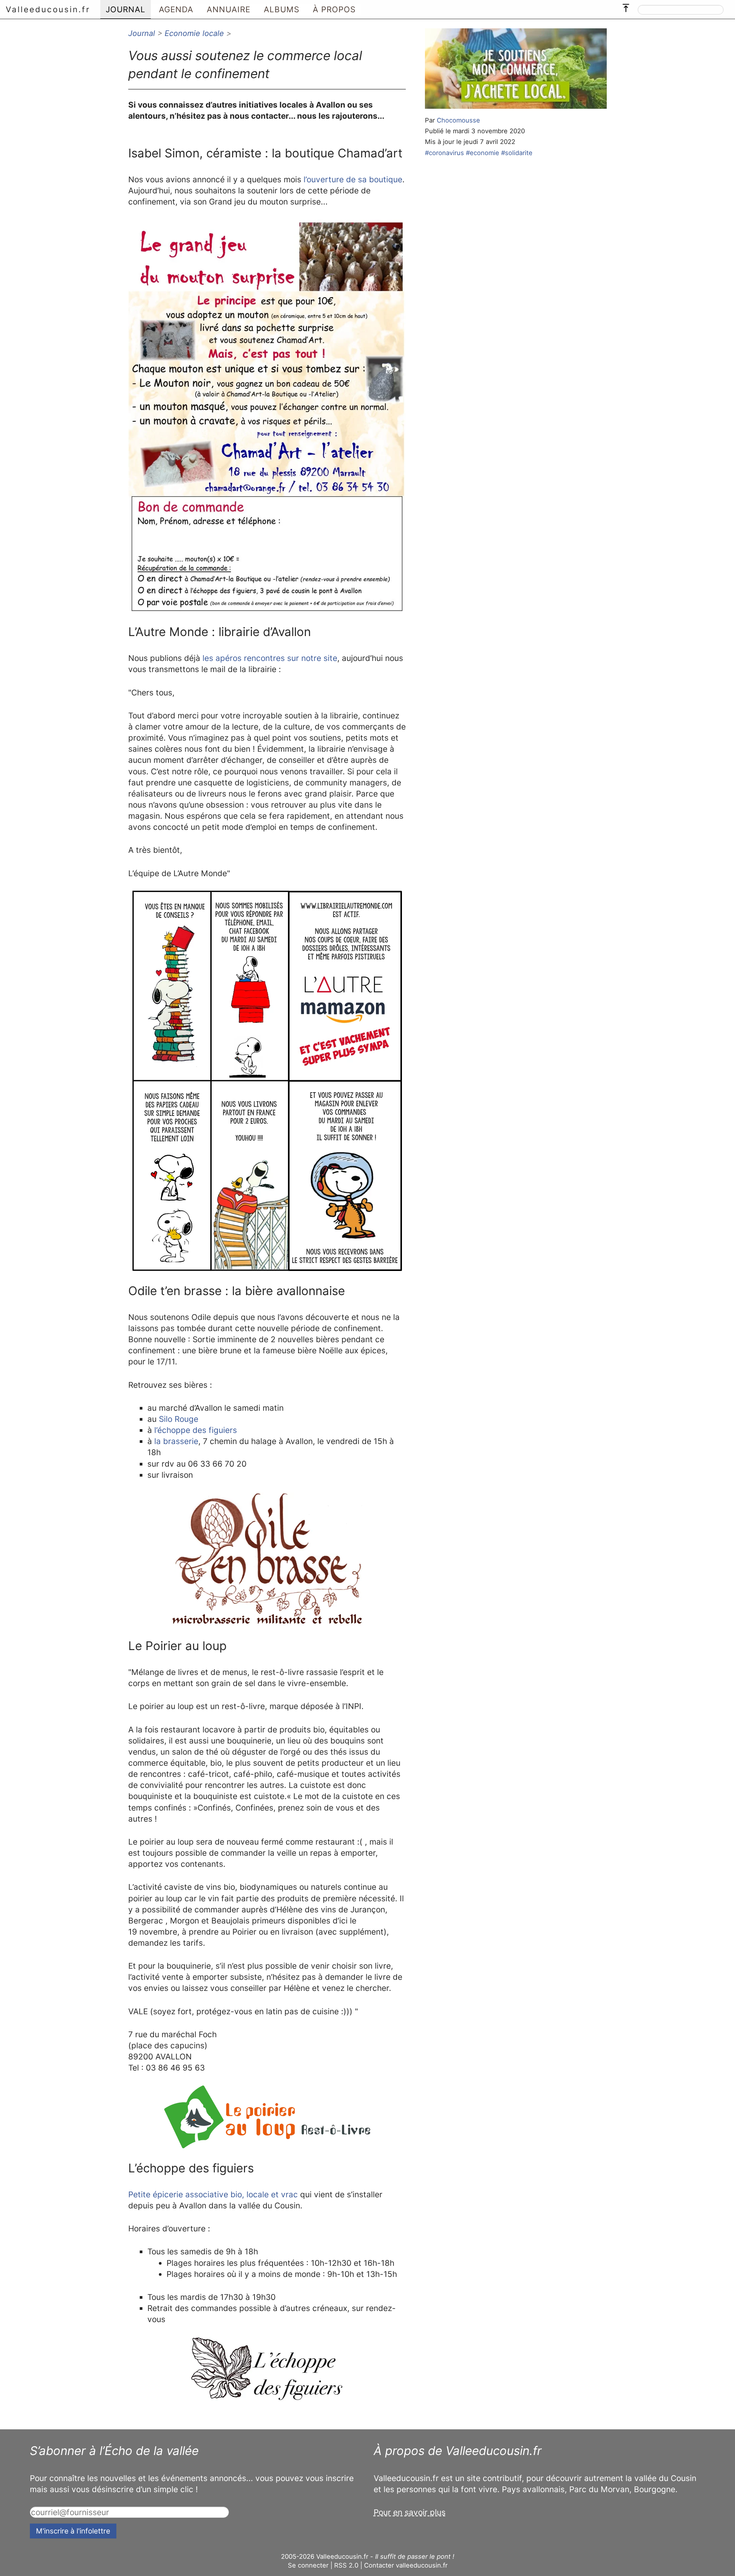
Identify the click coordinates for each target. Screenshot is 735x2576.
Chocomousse (458, 120)
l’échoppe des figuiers (196, 1430)
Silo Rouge (179, 1419)
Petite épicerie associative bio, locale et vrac (213, 2194)
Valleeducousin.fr (48, 9)
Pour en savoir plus (410, 2512)
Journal (142, 33)
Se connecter (308, 2565)
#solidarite (517, 153)
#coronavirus (444, 153)
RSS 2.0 (346, 2565)
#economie (483, 153)
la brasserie (176, 1441)
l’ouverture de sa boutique (353, 179)
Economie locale (194, 33)
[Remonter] (626, 6)
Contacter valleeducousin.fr (406, 2565)
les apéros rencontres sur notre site (270, 658)
